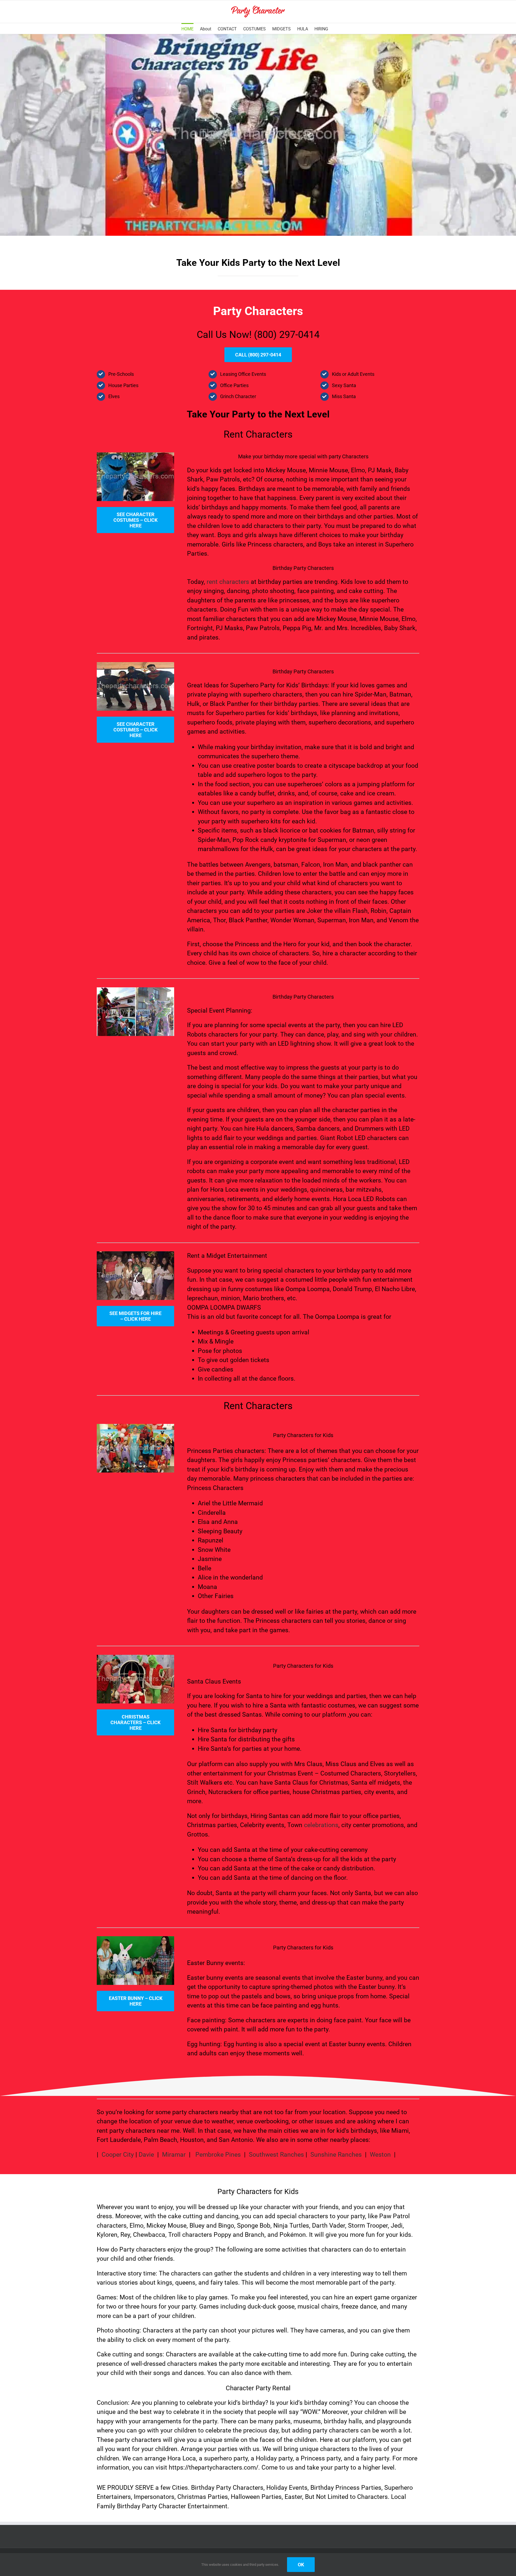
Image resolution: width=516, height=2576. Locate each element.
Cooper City (118, 2155)
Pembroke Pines (219, 2155)
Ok (301, 2565)
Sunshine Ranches (336, 2155)
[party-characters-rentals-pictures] (135, 1254)
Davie (146, 2155)
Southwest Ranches (276, 2155)
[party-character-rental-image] (135, 665)
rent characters (228, 582)
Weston (380, 2155)
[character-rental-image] (135, 455)
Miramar (174, 2155)
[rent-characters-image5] (135, 1939)
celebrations (321, 1825)
